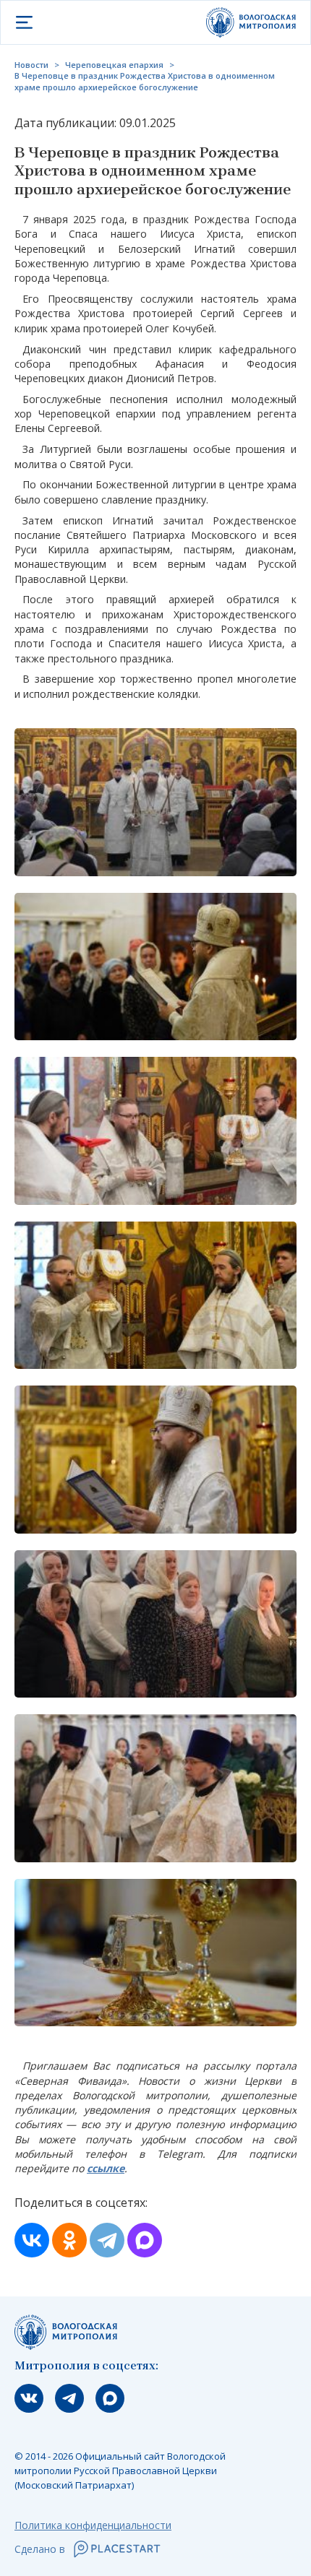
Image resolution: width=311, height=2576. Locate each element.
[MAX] (145, 2240)
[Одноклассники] (69, 2240)
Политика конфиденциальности (93, 2525)
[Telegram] (107, 2240)
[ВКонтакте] (32, 2240)
